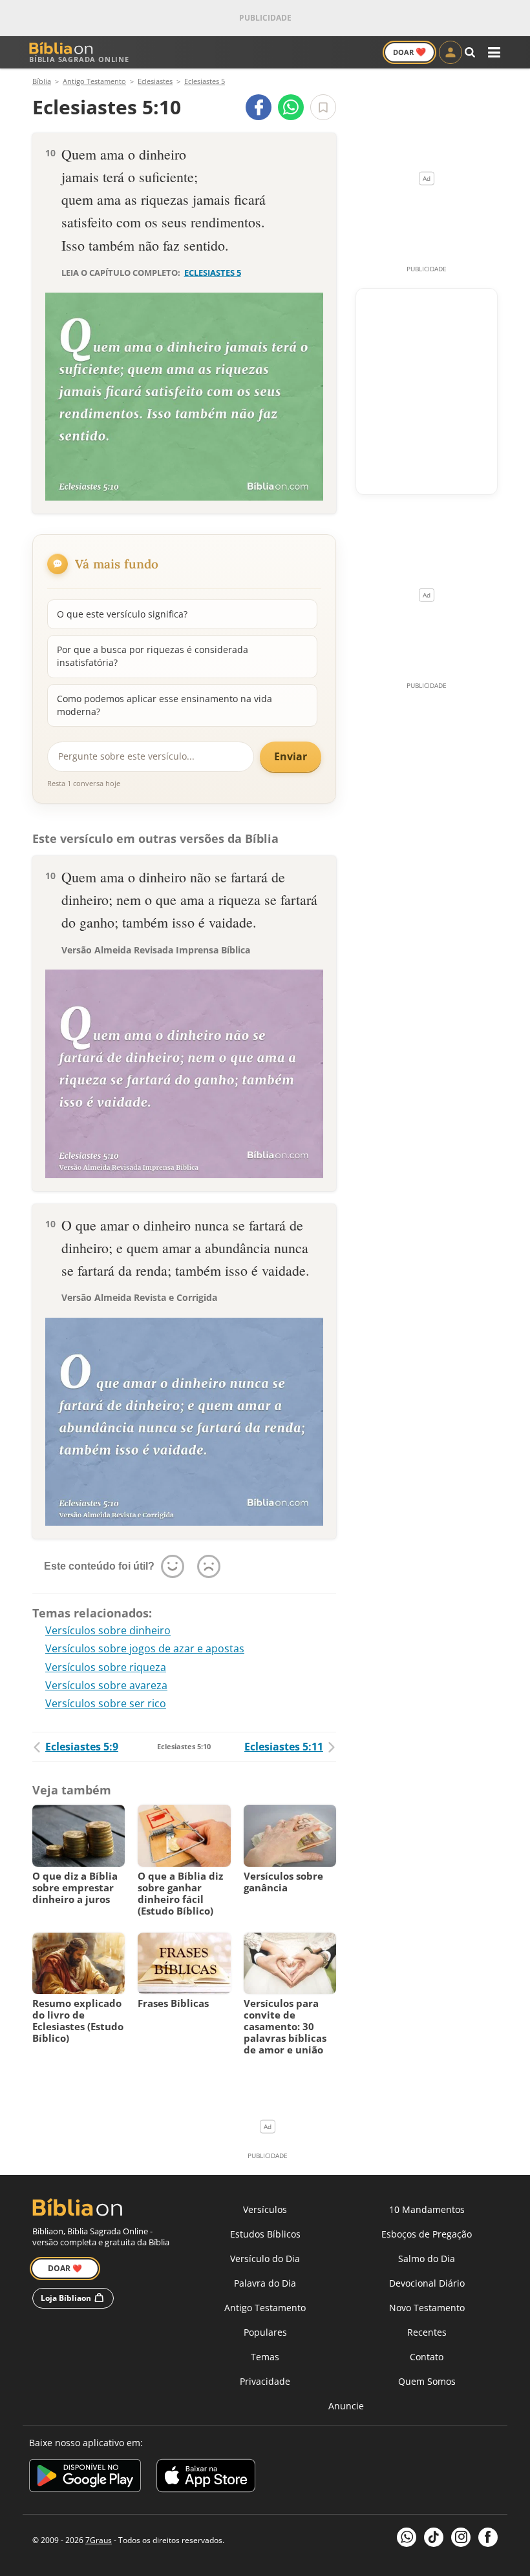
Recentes (427, 2332)
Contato (427, 2357)
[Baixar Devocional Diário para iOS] (206, 2477)
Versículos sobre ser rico (106, 1703)
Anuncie (346, 2406)
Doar (409, 52)
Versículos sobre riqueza (106, 1667)
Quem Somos (427, 2381)
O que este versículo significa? (122, 614)
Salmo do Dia (427, 2259)
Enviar (291, 756)
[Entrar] (450, 52)
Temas (265, 2357)
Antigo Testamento (265, 2308)
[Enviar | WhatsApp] (291, 107)
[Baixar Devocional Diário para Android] (85, 2477)
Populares (265, 2332)
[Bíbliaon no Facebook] (488, 2537)
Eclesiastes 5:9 (82, 1747)
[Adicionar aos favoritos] (323, 107)
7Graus (99, 2540)
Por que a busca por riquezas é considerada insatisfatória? (153, 656)
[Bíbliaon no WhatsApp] (407, 2537)
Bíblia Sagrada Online (79, 59)
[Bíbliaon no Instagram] (461, 2537)
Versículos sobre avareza (106, 1685)
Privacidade (265, 2381)
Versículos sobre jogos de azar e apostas (145, 1648)
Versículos (265, 2209)
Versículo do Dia (265, 2259)
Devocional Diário (427, 2283)
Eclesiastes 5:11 (284, 1747)
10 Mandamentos (427, 2209)
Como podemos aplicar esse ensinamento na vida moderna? (164, 705)
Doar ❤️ (65, 2268)
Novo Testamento (427, 2308)
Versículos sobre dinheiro (108, 1630)
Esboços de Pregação (427, 2234)
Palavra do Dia (265, 2283)
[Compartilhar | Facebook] (259, 107)
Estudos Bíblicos (265, 2234)
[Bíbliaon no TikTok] (434, 2537)
